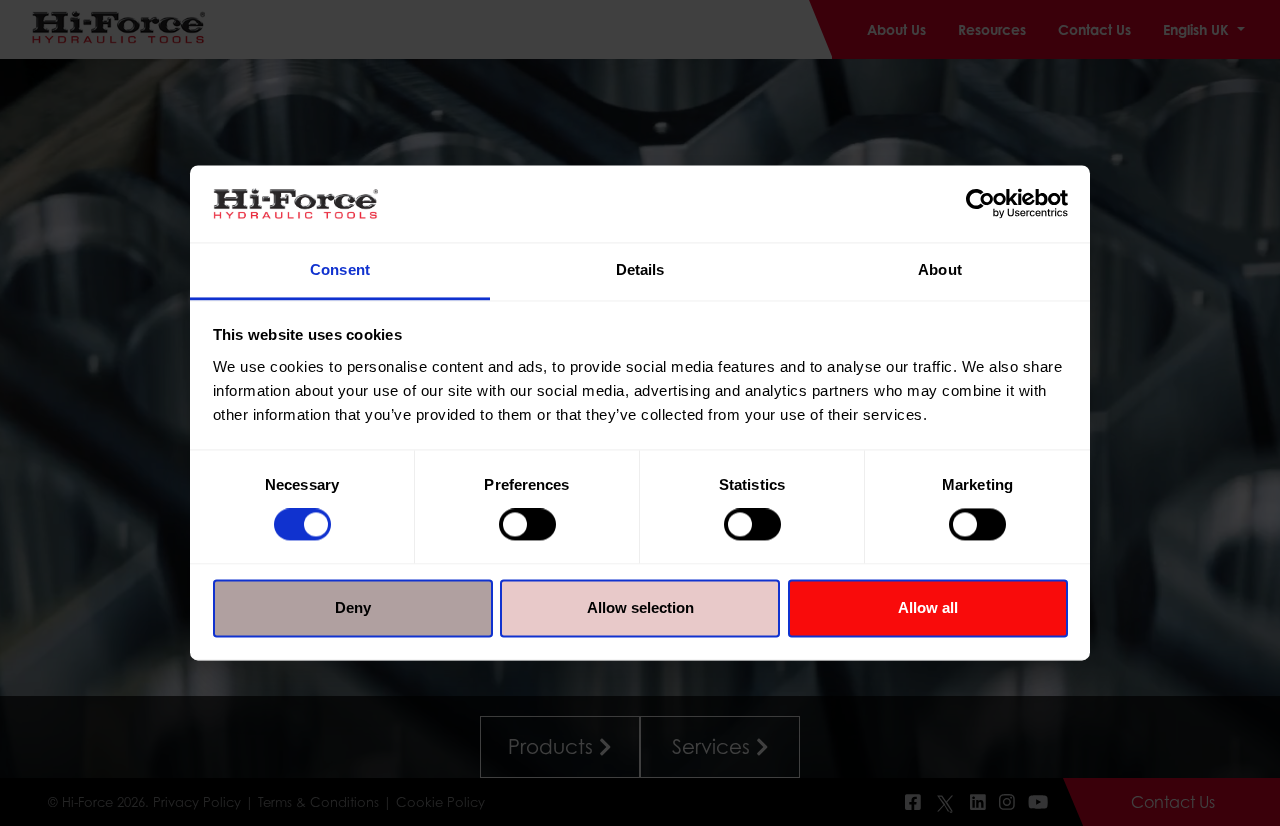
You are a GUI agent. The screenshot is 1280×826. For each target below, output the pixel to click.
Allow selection (640, 607)
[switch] (527, 525)
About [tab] (940, 269)
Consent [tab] (340, 269)
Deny (353, 607)
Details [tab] (640, 269)
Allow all (928, 607)
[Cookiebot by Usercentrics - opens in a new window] (980, 204)
